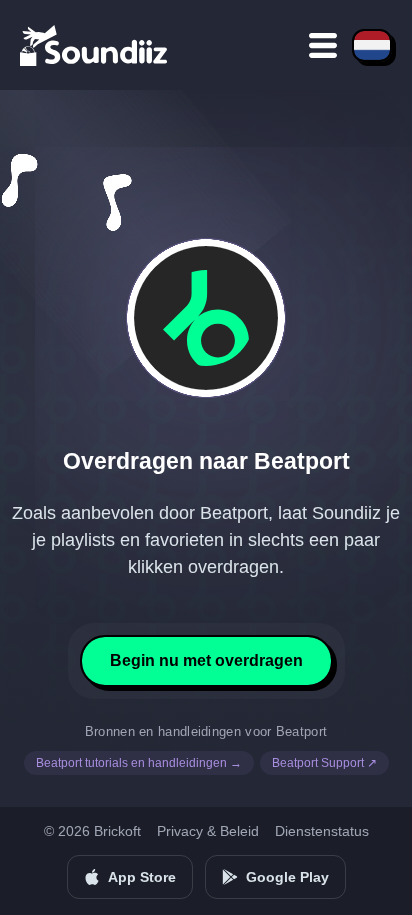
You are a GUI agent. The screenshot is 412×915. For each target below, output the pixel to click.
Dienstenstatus (322, 831)
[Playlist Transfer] (95, 45)
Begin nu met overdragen (206, 660)
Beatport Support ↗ (324, 763)
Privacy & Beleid (208, 831)
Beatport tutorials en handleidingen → (139, 763)
